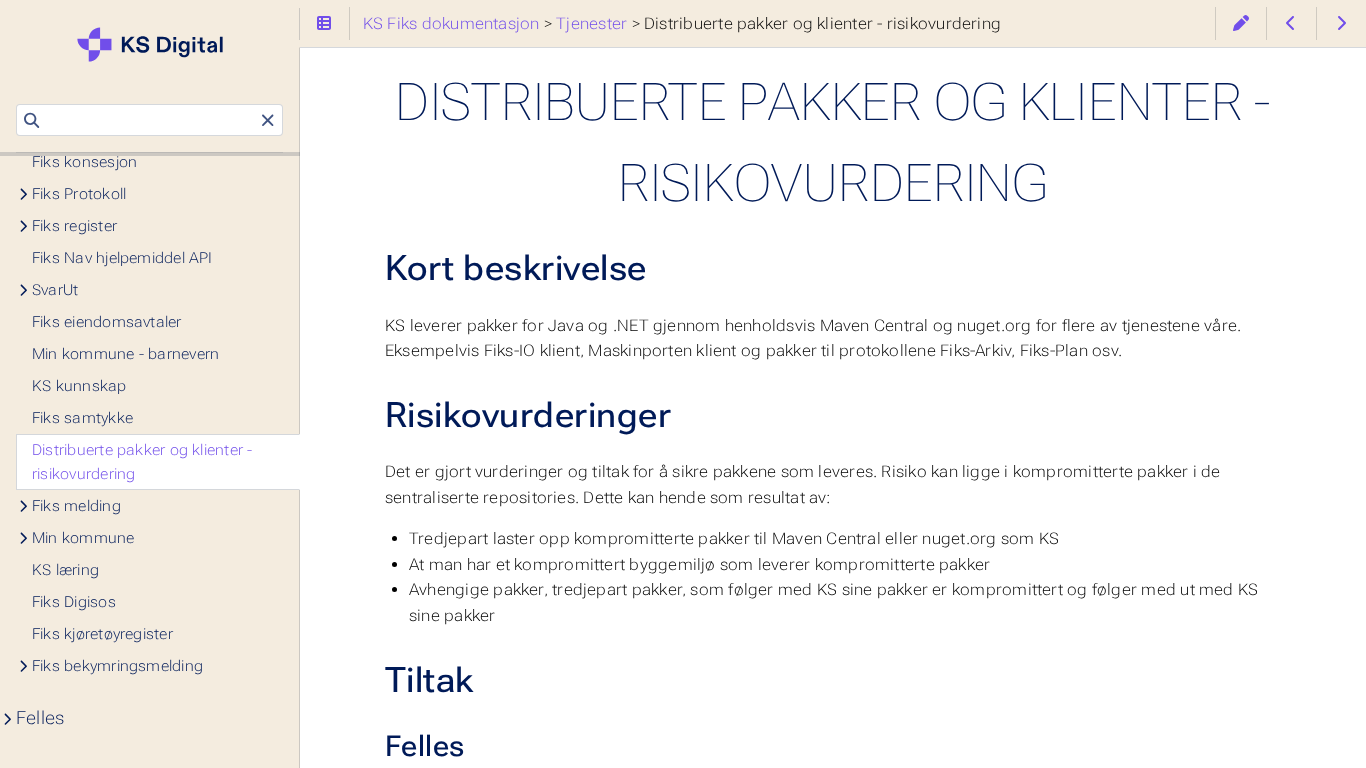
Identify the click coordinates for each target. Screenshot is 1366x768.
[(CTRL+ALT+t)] (324, 23)
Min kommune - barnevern (125, 354)
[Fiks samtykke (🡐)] (1291, 23)
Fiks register (74, 226)
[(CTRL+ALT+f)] (31, 121)
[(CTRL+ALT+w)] (1240, 23)
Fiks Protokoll (79, 194)
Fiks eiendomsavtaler (107, 322)
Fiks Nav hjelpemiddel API (122, 258)
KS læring (65, 570)
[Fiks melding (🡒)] (1341, 23)
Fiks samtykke (82, 418)
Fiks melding (76, 506)
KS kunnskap (79, 386)
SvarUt (55, 290)
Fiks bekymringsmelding (117, 666)
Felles (40, 718)
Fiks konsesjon (84, 162)
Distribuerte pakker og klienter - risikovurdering (142, 462)
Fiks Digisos (74, 602)
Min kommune (83, 538)
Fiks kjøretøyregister (102, 634)
